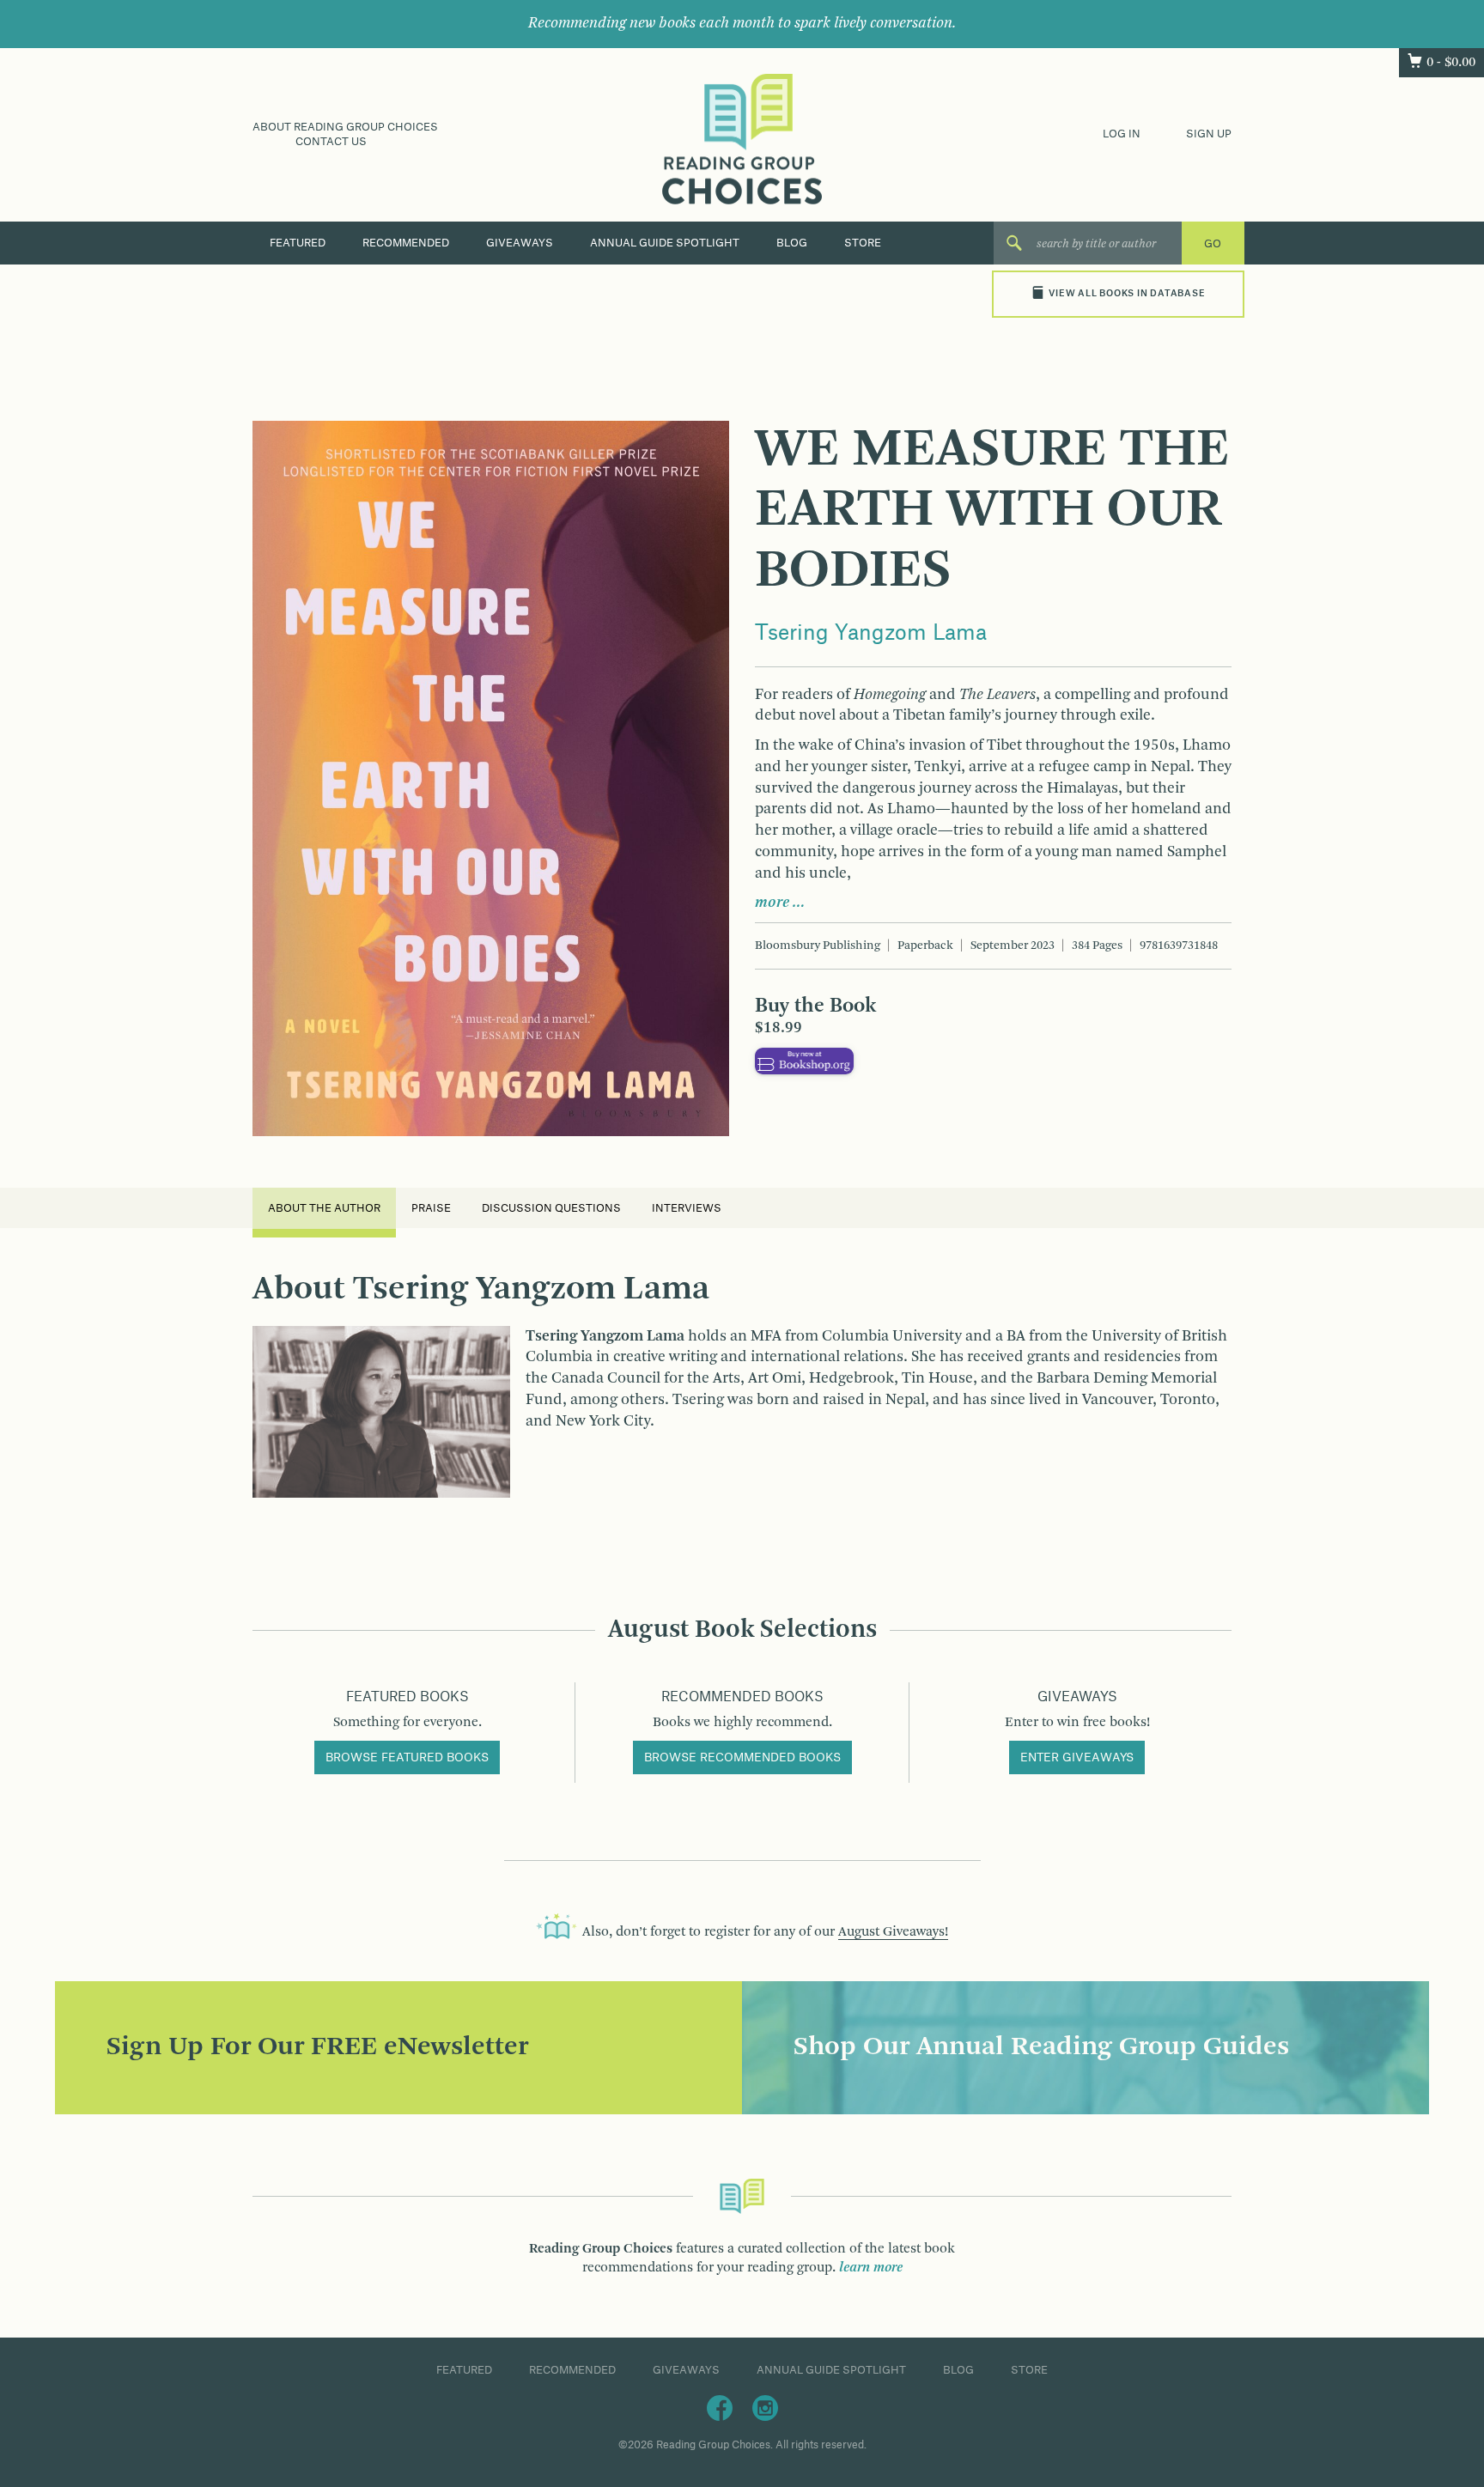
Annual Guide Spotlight (665, 243)
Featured (298, 243)
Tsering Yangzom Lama (871, 634)
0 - (1451, 63)
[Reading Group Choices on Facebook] (720, 2407)
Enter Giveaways (1077, 1758)
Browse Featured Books (407, 1758)
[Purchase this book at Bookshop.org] (804, 1061)
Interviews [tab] (687, 1208)
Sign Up (1209, 134)
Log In (1122, 134)
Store (863, 243)
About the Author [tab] (324, 1208)
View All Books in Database (1127, 294)
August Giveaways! (893, 1932)
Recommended (406, 243)
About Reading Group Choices (345, 127)
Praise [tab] (431, 1208)
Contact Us (331, 142)
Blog (792, 243)
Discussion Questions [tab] (551, 1208)
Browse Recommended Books (742, 1758)
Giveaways (520, 243)
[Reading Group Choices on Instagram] (765, 2407)
